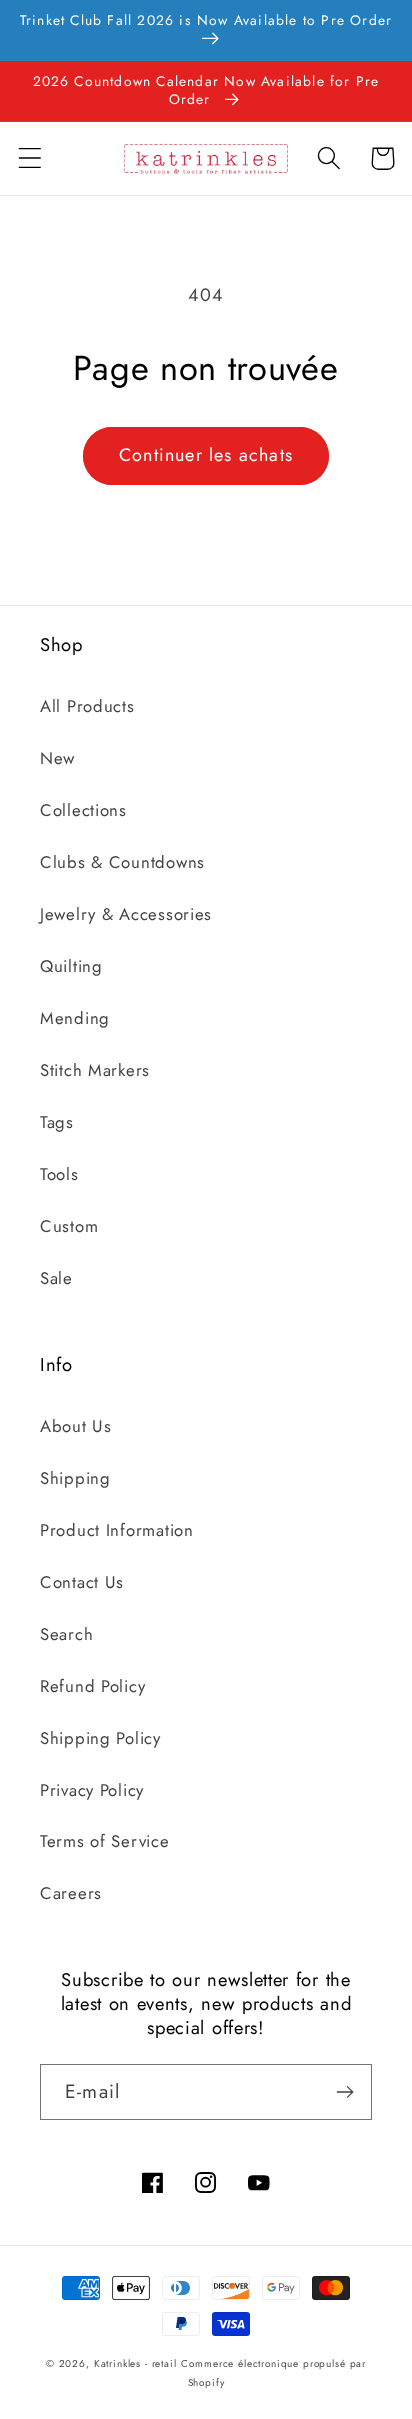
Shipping (75, 1478)
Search (66, 1634)
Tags (57, 1122)
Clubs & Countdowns (122, 862)
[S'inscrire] (344, 2092)
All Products (87, 706)
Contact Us (82, 1582)
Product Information (117, 1530)
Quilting (71, 966)
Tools (59, 1174)
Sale (56, 1278)
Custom (69, 1226)
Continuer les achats (206, 455)
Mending (75, 1018)
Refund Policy (92, 1686)
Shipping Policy (100, 1738)
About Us (76, 1426)
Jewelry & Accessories (126, 914)
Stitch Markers (95, 1070)
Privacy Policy (92, 1790)
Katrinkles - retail (135, 2363)
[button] (30, 158)
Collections (83, 810)
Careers (71, 1893)
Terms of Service (105, 1841)
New (57, 758)
